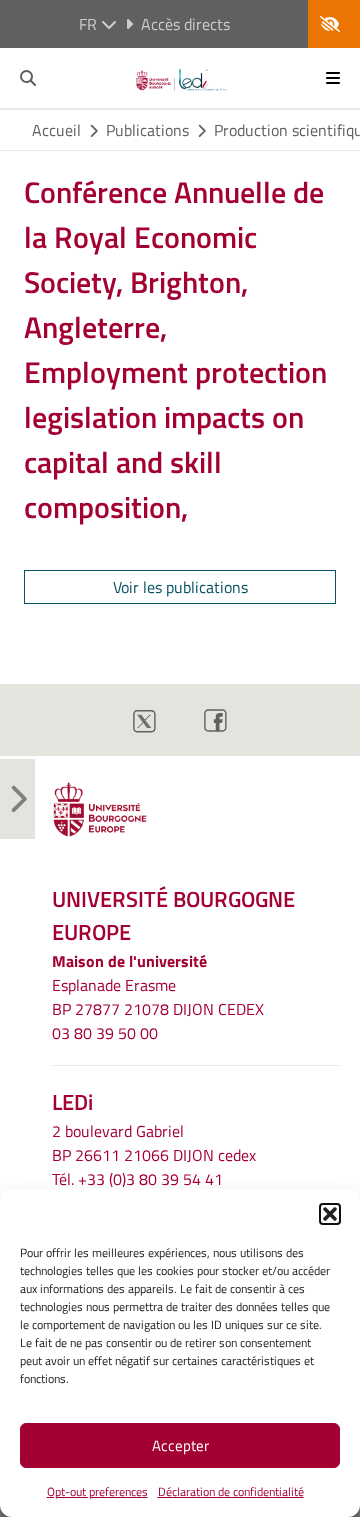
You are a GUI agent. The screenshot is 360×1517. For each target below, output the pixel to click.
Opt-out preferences (97, 1491)
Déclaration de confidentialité (231, 1491)
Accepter (180, 1445)
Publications (147, 130)
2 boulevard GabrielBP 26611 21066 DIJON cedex (154, 1143)
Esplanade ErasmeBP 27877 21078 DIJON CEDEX (158, 997)
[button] (330, 1214)
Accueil (56, 130)
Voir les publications (180, 587)
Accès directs (185, 24)
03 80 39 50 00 (105, 1033)
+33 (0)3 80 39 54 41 (150, 1179)
